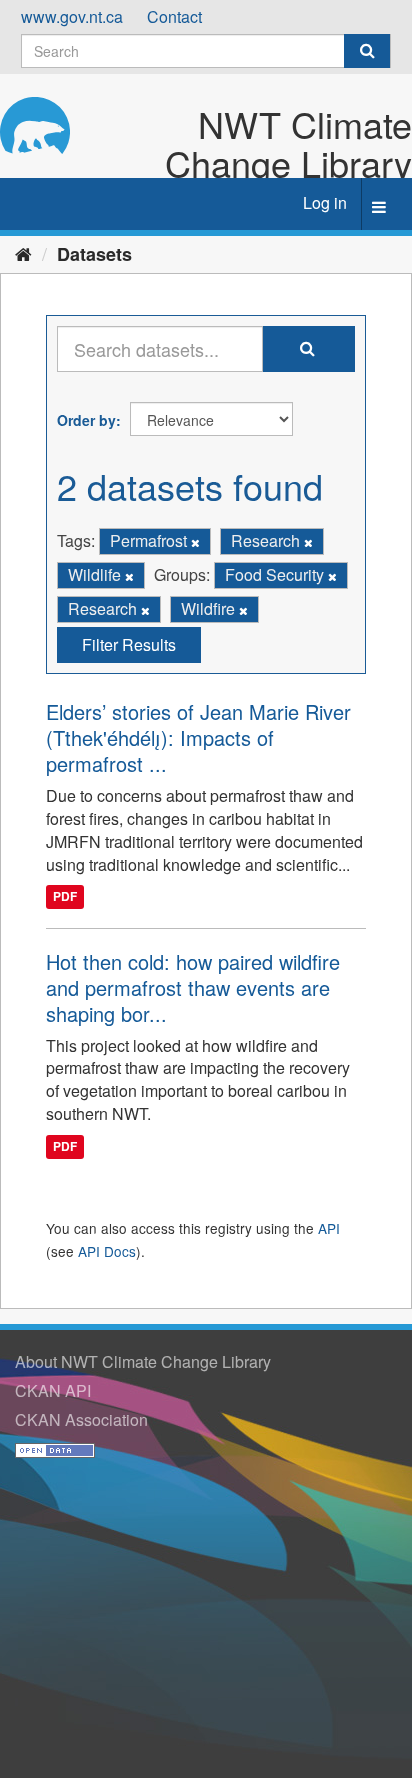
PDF (65, 897)
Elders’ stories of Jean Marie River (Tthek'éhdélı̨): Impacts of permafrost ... (198, 737)
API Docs (107, 1251)
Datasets (94, 254)
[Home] (23, 253)
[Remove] (195, 542)
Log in (325, 202)
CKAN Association (81, 1419)
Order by (86, 420)
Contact (174, 16)
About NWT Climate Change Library (143, 1361)
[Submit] (367, 51)
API (329, 1228)
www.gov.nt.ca (72, 16)
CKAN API (53, 1390)
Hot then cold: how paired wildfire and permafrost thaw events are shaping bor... (193, 987)
